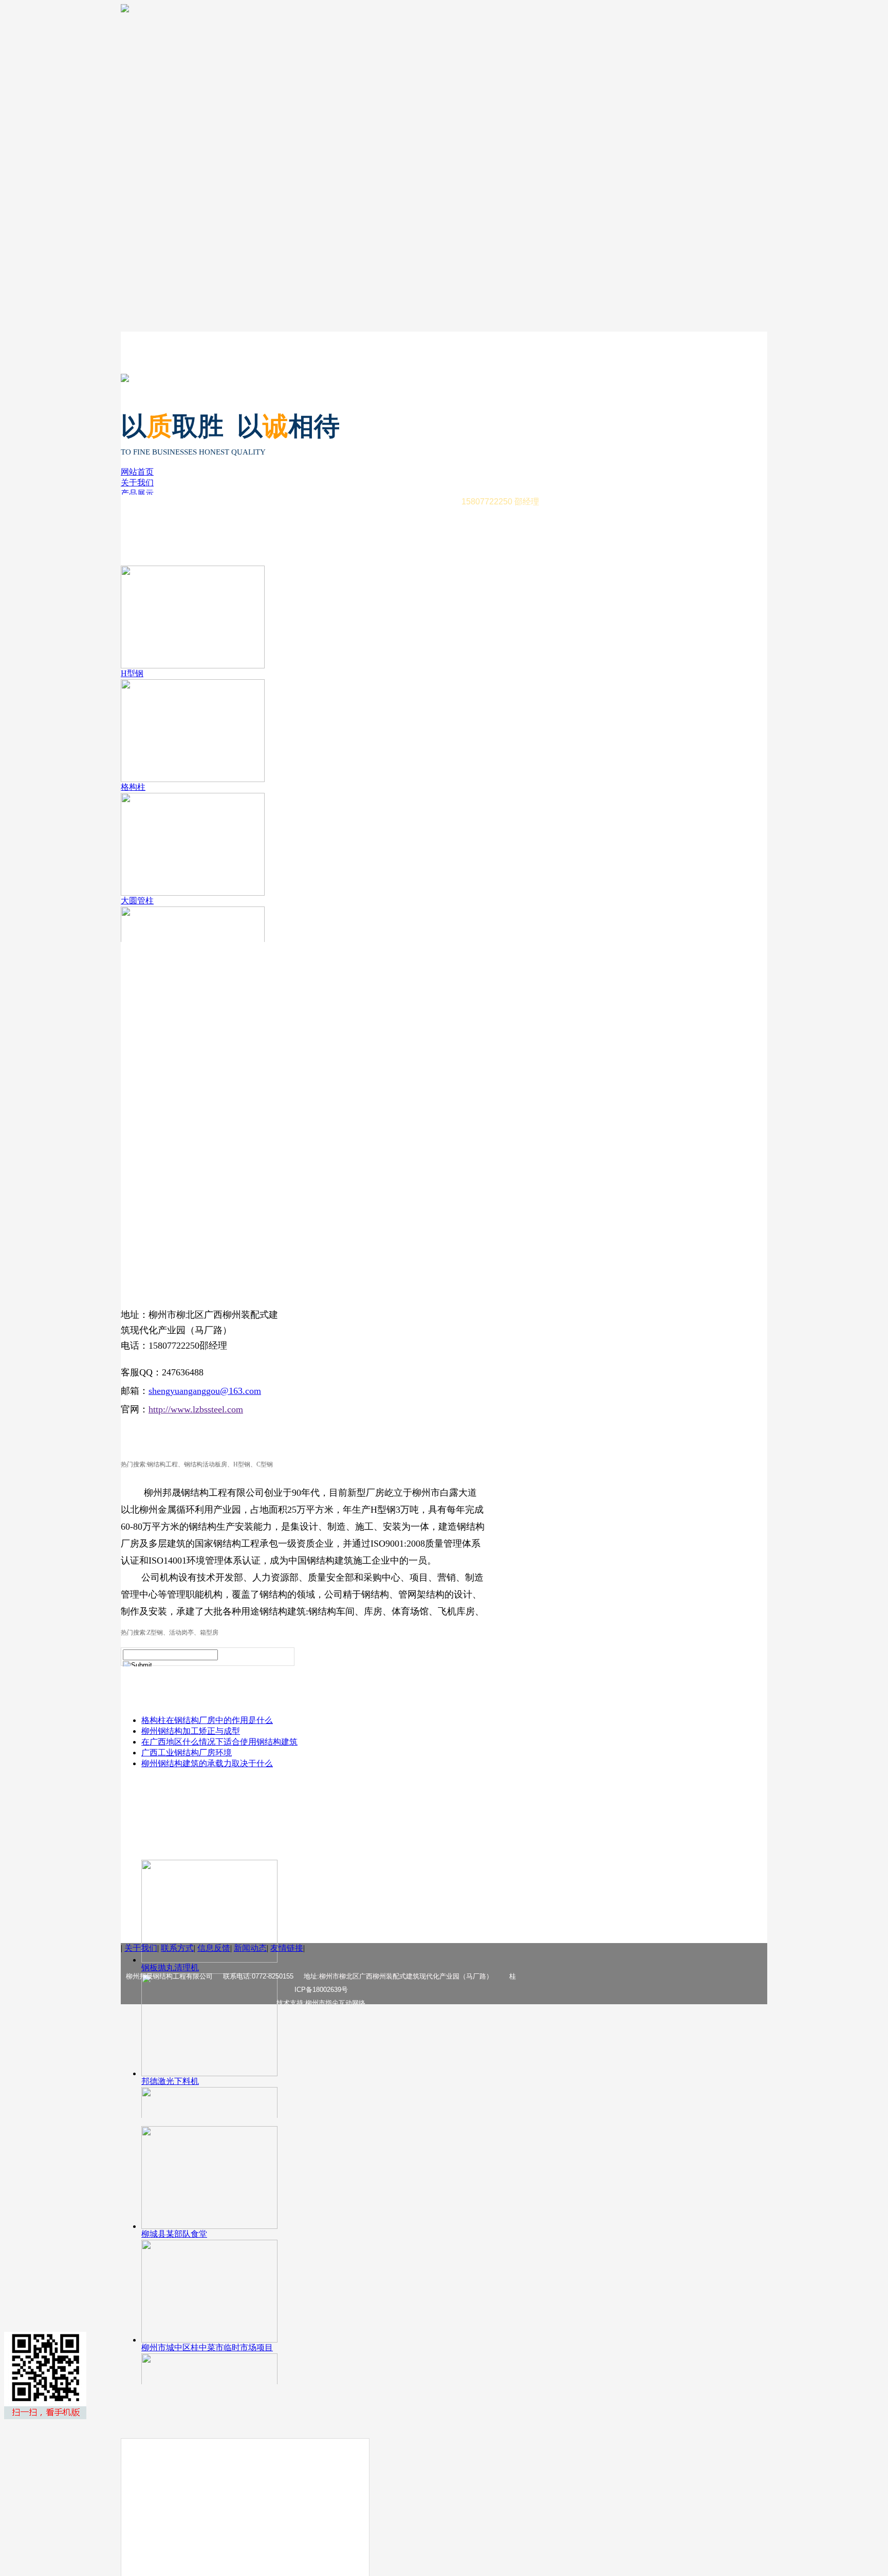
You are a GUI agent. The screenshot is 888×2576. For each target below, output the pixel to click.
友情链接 (287, 1948)
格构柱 (133, 787)
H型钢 (132, 673)
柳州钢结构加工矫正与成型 (191, 1731)
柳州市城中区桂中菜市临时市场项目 (207, 2347)
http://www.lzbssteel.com (196, 1409)
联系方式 (177, 1948)
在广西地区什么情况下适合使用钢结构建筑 (219, 1742)
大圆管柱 (137, 901)
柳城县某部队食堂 (174, 2234)
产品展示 (137, 493)
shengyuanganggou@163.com (205, 1391)
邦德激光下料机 (170, 2081)
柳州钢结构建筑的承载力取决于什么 (207, 1763)
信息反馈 (214, 1948)
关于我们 (137, 483)
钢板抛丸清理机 (170, 1967)
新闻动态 (250, 1948)
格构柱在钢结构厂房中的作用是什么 (207, 1720)
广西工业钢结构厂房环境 (187, 1753)
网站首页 (137, 472)
